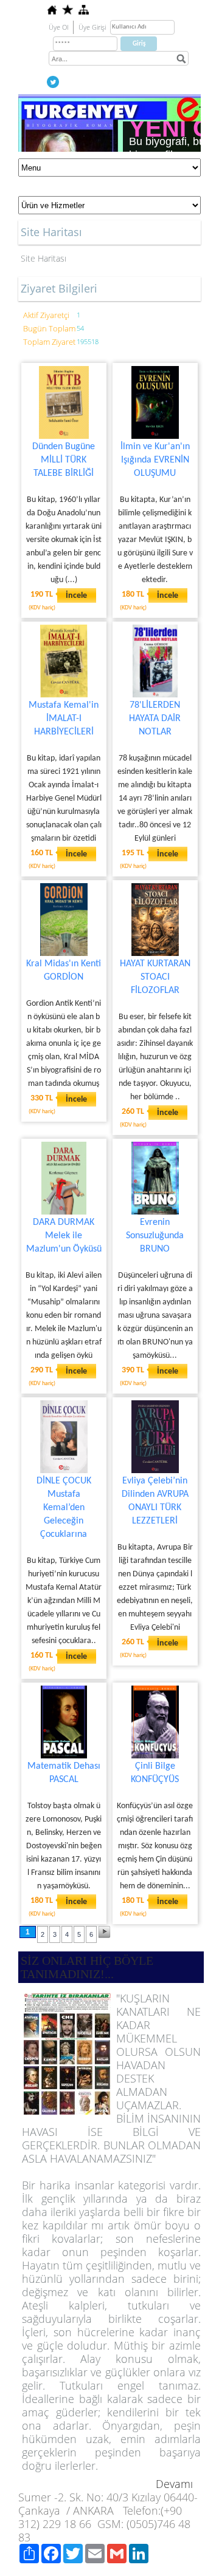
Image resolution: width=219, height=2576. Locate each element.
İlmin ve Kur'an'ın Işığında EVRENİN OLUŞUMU (155, 460)
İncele (76, 596)
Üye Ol (58, 27)
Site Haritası (43, 258)
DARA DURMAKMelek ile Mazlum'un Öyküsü (64, 1236)
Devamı (174, 2484)
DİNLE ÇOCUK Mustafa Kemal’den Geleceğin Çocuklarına (64, 1508)
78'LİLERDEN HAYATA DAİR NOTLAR (155, 719)
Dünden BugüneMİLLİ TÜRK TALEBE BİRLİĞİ (64, 460)
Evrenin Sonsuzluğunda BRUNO (155, 1236)
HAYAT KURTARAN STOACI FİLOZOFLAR (155, 977)
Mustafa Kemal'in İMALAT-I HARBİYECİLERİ (64, 719)
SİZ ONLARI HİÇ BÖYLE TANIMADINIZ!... (87, 1967)
